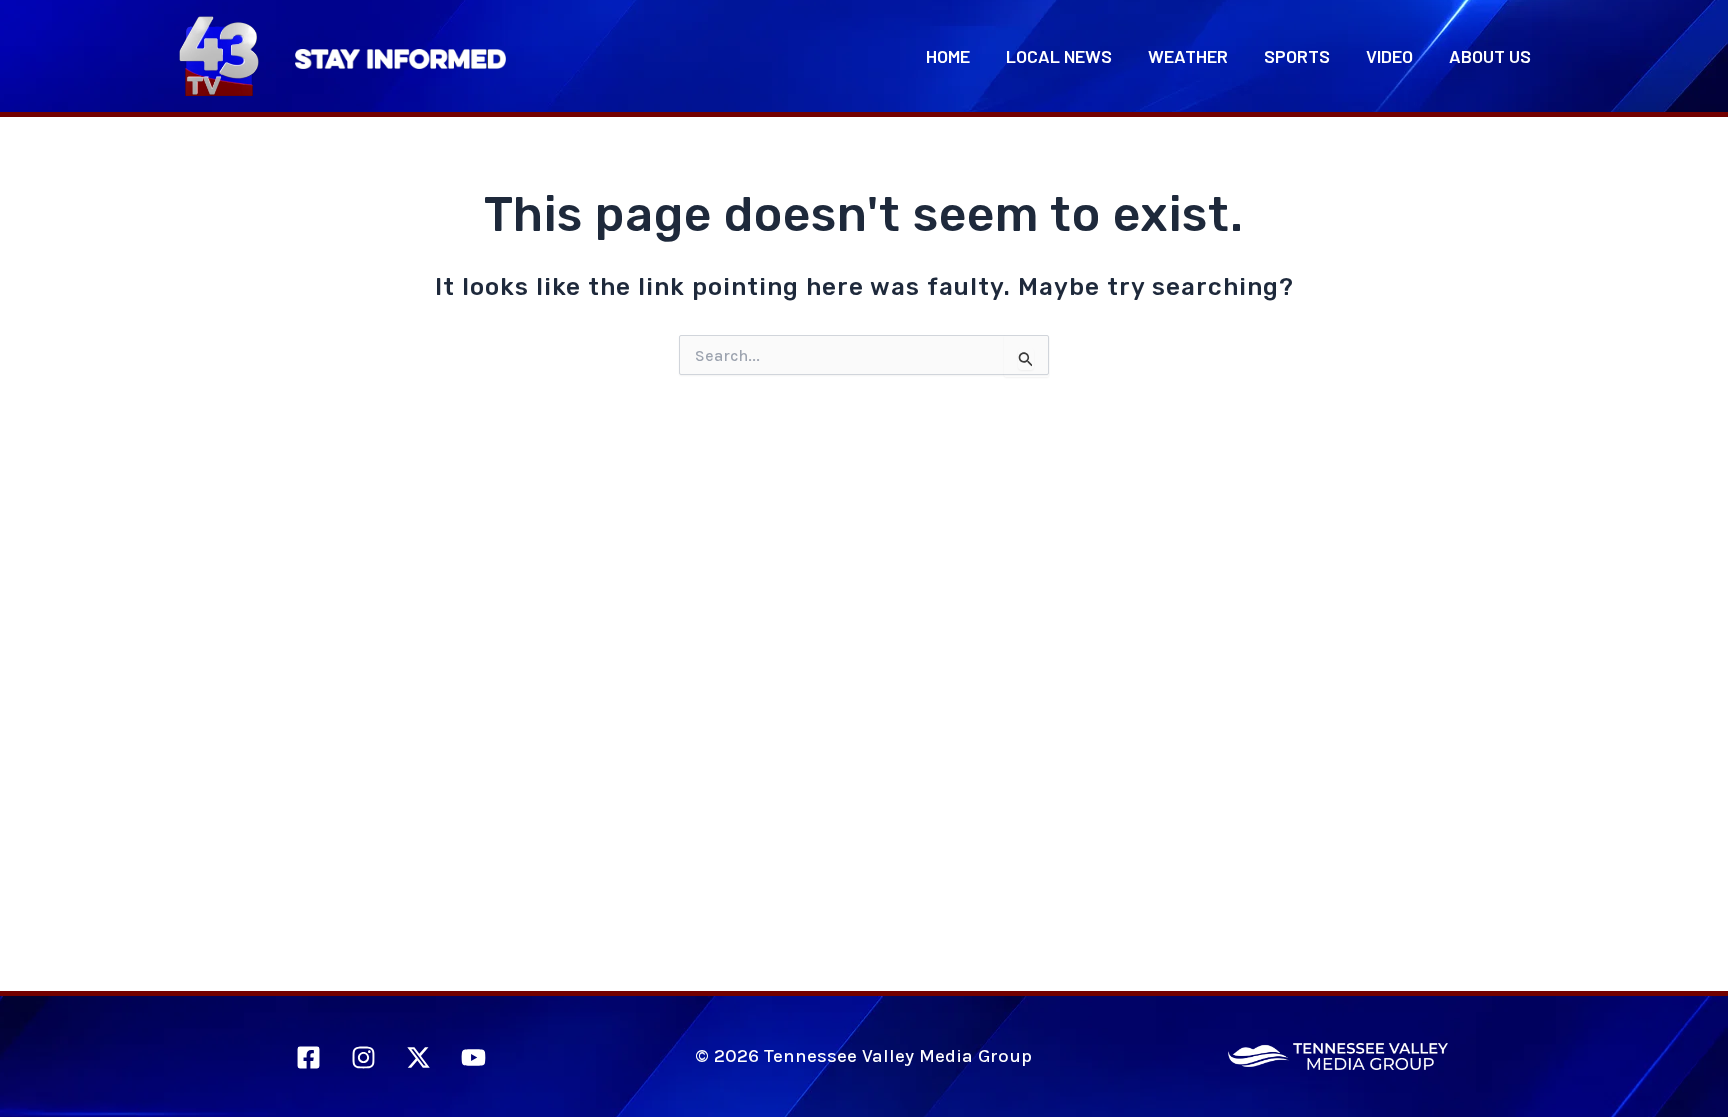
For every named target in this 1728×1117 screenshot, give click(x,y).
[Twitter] (418, 1057)
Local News (1059, 56)
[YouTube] (473, 1057)
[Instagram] (363, 1057)
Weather (1188, 56)
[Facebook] (308, 1057)
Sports (1297, 56)
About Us (1490, 56)
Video (1389, 56)
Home (948, 56)
